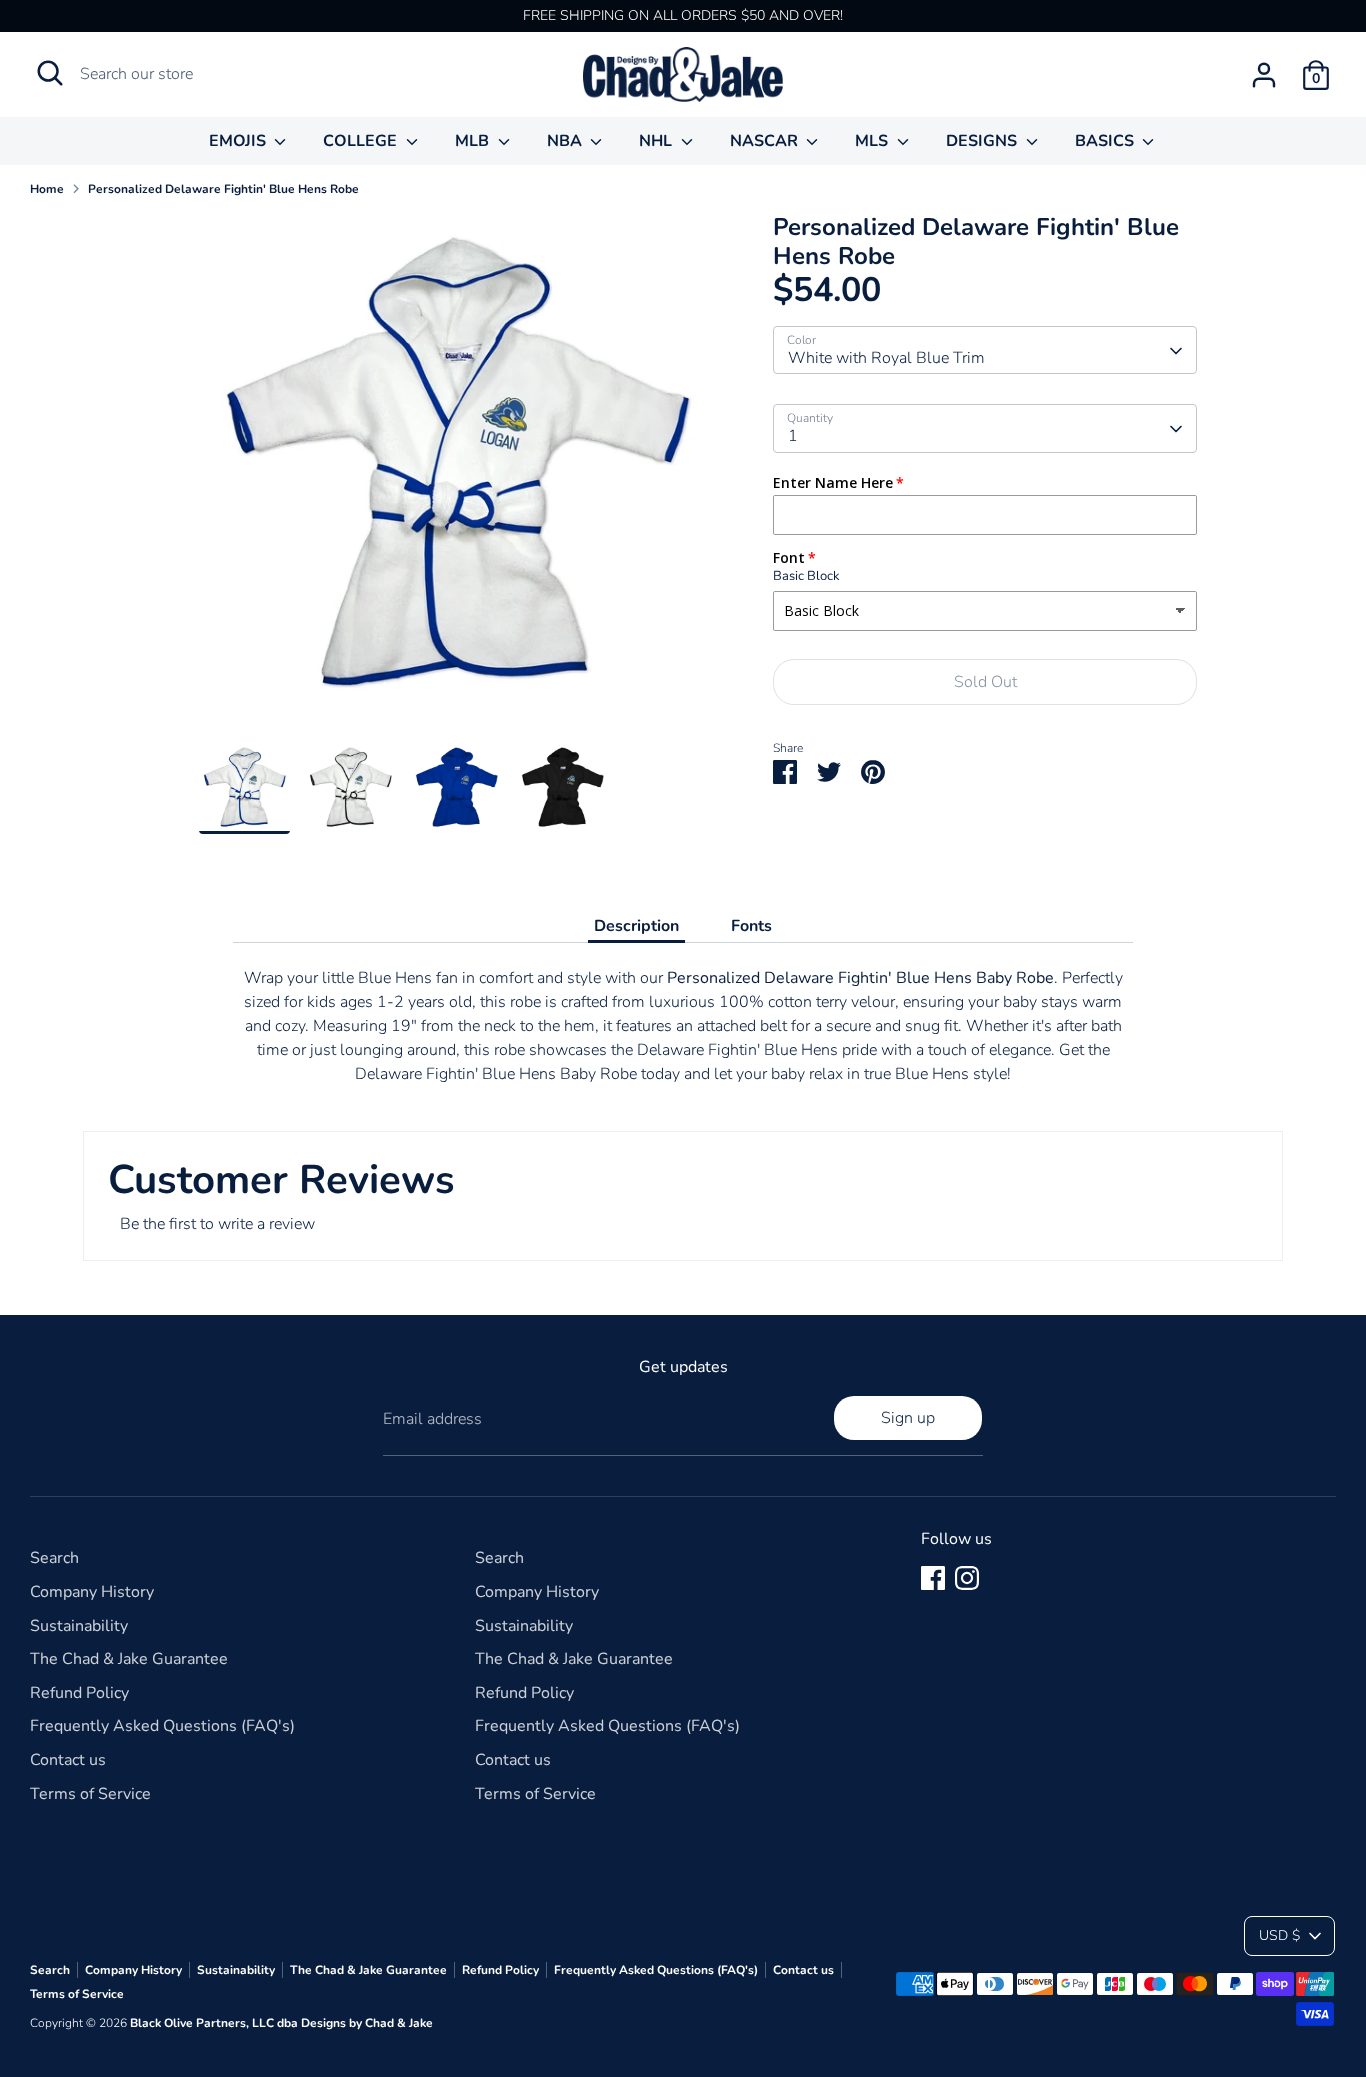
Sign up (908, 1418)
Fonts (751, 926)
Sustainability (79, 1626)
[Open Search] (50, 73)
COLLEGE (362, 141)
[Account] (1264, 75)
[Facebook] (933, 1578)
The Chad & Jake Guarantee (129, 1659)
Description (636, 926)
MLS (873, 141)
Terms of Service (90, 1794)
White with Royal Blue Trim (886, 359)
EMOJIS (239, 141)
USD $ (1279, 1935)
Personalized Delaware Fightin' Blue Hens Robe (223, 189)
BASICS (1106, 141)
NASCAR (766, 141)
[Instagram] (967, 1578)
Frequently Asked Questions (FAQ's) (162, 1726)
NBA (566, 141)
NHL (657, 141)
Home (47, 189)
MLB (474, 141)
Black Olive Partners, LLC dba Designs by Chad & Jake (281, 2023)
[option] (456, 478)
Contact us (68, 1760)
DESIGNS (983, 141)
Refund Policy (79, 1693)
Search (54, 1558)
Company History (92, 1592)
